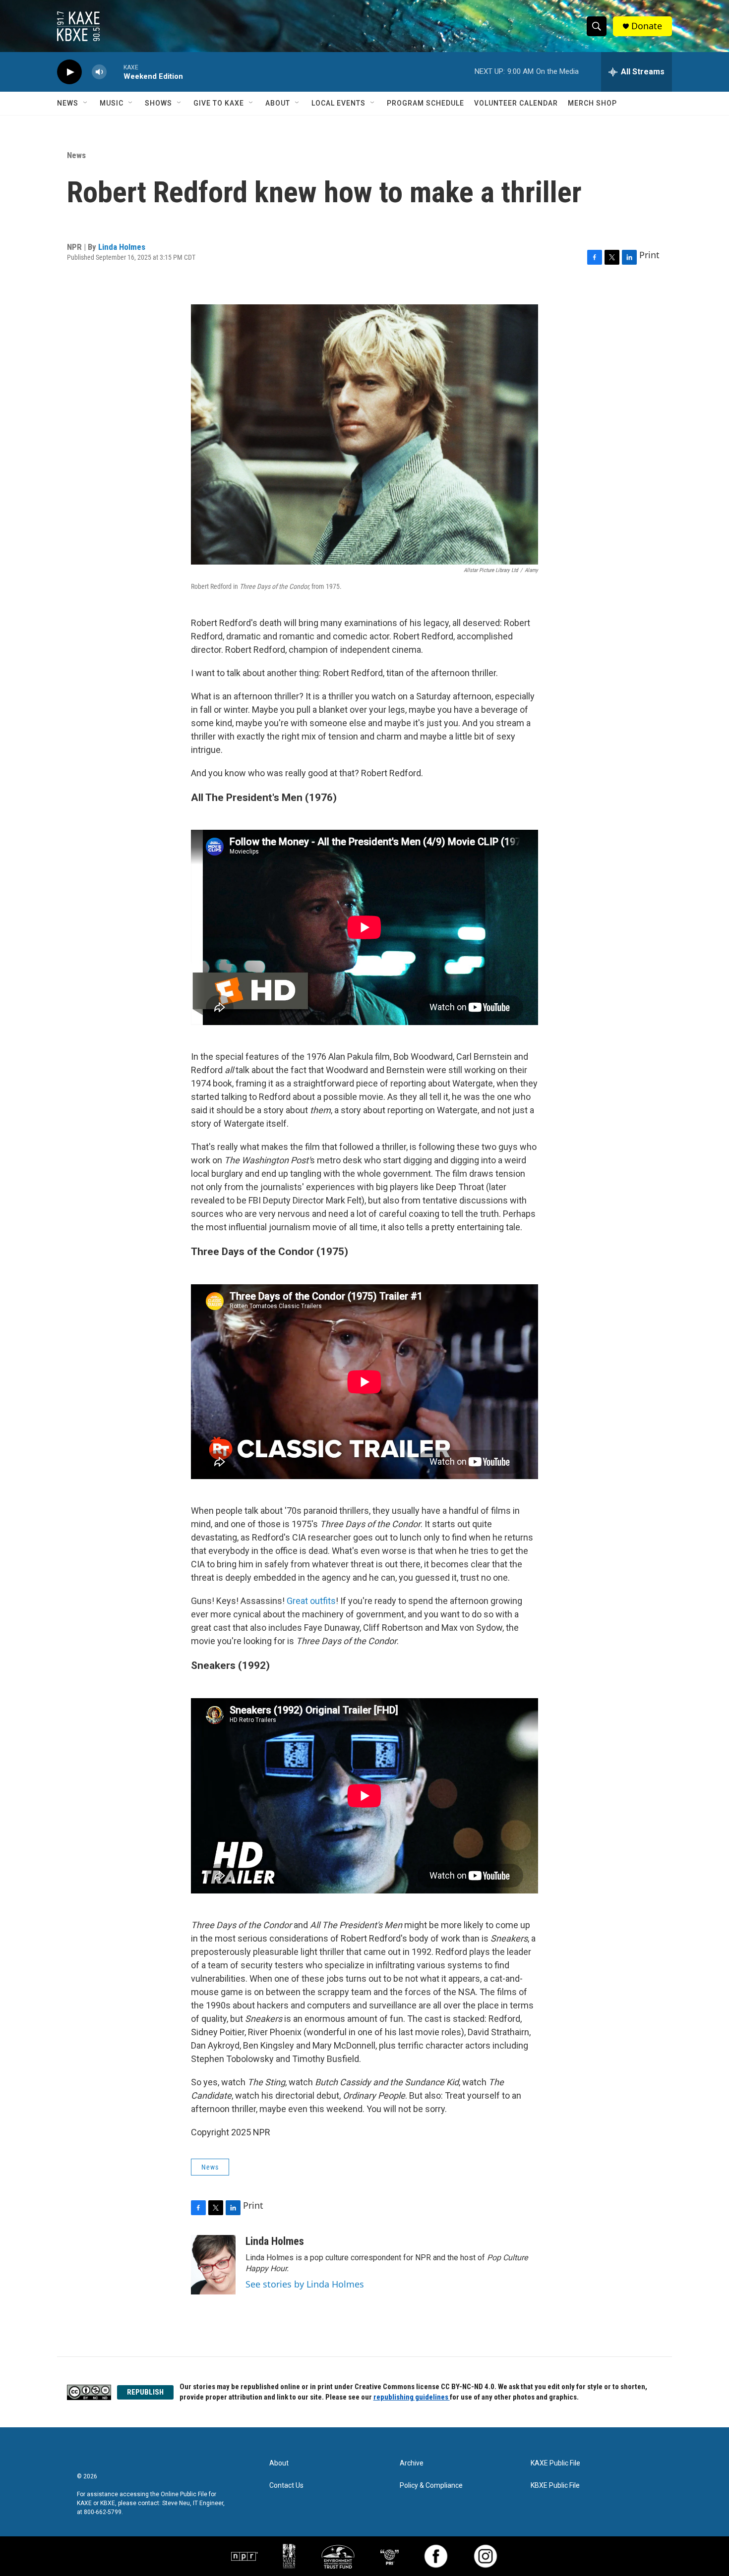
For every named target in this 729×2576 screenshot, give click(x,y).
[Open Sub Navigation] (86, 103)
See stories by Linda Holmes (305, 2284)
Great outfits (311, 1601)
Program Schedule (425, 103)
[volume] (99, 72)
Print (649, 255)
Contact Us (286, 2486)
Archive (412, 2463)
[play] (69, 72)
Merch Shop (592, 103)
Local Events (338, 103)
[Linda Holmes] (213, 2265)
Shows (158, 103)
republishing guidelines (412, 2397)
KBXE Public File (555, 2486)
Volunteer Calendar (516, 103)
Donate (647, 26)
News (68, 103)
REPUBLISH (145, 2392)
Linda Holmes (122, 247)
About (278, 103)
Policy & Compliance (431, 2486)
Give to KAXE (219, 103)
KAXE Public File (555, 2463)
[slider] (115, 72)
